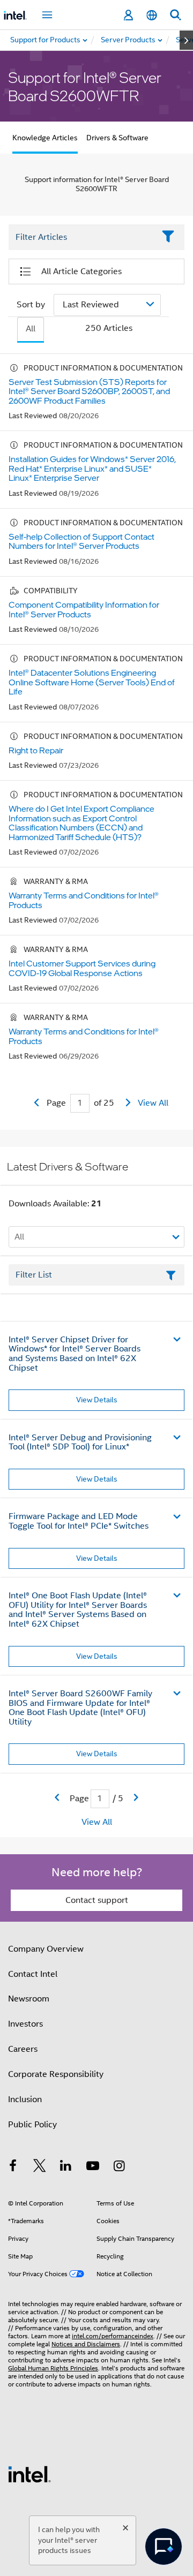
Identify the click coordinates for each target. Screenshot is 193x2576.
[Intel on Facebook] (13, 2167)
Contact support (97, 1900)
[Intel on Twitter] (40, 2167)
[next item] (186, 40)
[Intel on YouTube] (93, 2167)
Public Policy (32, 2125)
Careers (23, 2049)
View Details (97, 1400)
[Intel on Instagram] (119, 2167)
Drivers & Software (117, 138)
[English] (152, 15)
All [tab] (31, 329)
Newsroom (29, 1999)
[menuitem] (129, 40)
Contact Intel (33, 1974)
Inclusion (25, 2099)
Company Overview (46, 1949)
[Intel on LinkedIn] (66, 2167)
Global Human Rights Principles (53, 2368)
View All (153, 1103)
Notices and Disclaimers (86, 2344)
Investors (25, 2024)
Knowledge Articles (45, 138)
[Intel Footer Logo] (29, 2474)
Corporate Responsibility (56, 2074)
